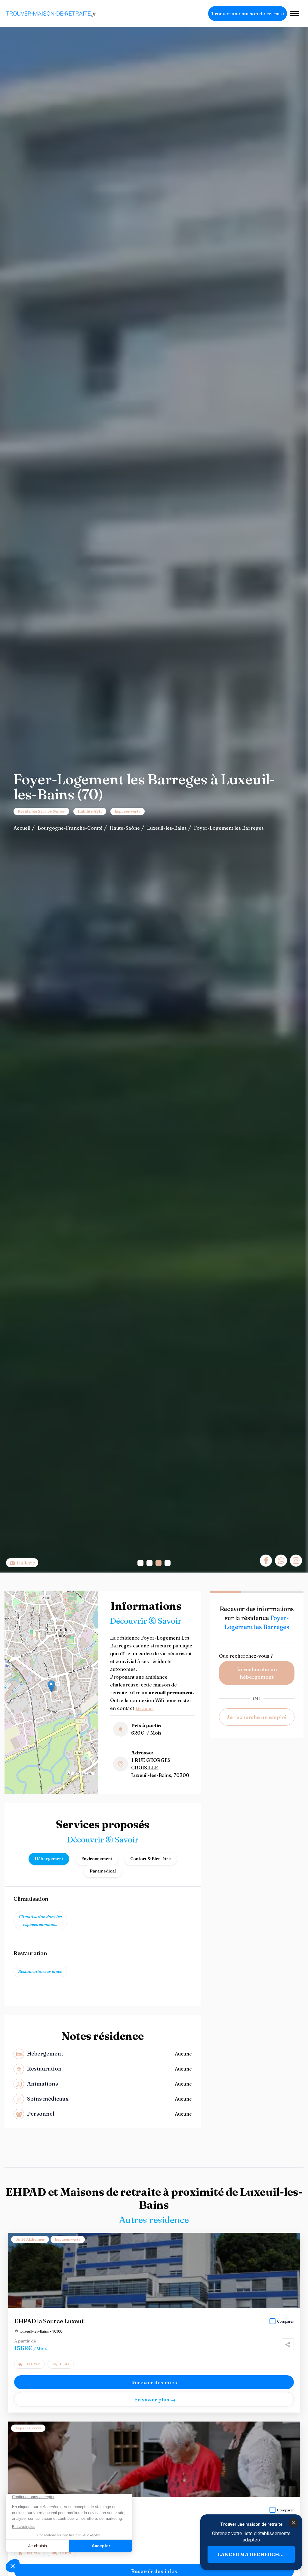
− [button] (13, 1608)
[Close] (294, 2523)
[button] (140, 1563)
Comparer (285, 2321)
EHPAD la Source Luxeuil (49, 2321)
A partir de (25, 2341)
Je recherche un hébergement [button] (257, 1673)
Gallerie (25, 1563)
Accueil (22, 828)
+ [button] (13, 1599)
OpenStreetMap (67, 1792)
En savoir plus (152, 2399)
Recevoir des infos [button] (154, 2382)
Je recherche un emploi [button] (257, 1717)
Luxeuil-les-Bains (167, 828)
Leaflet (44, 1792)
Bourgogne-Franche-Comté (70, 828)
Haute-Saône (125, 828)
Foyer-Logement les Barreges (229, 828)
